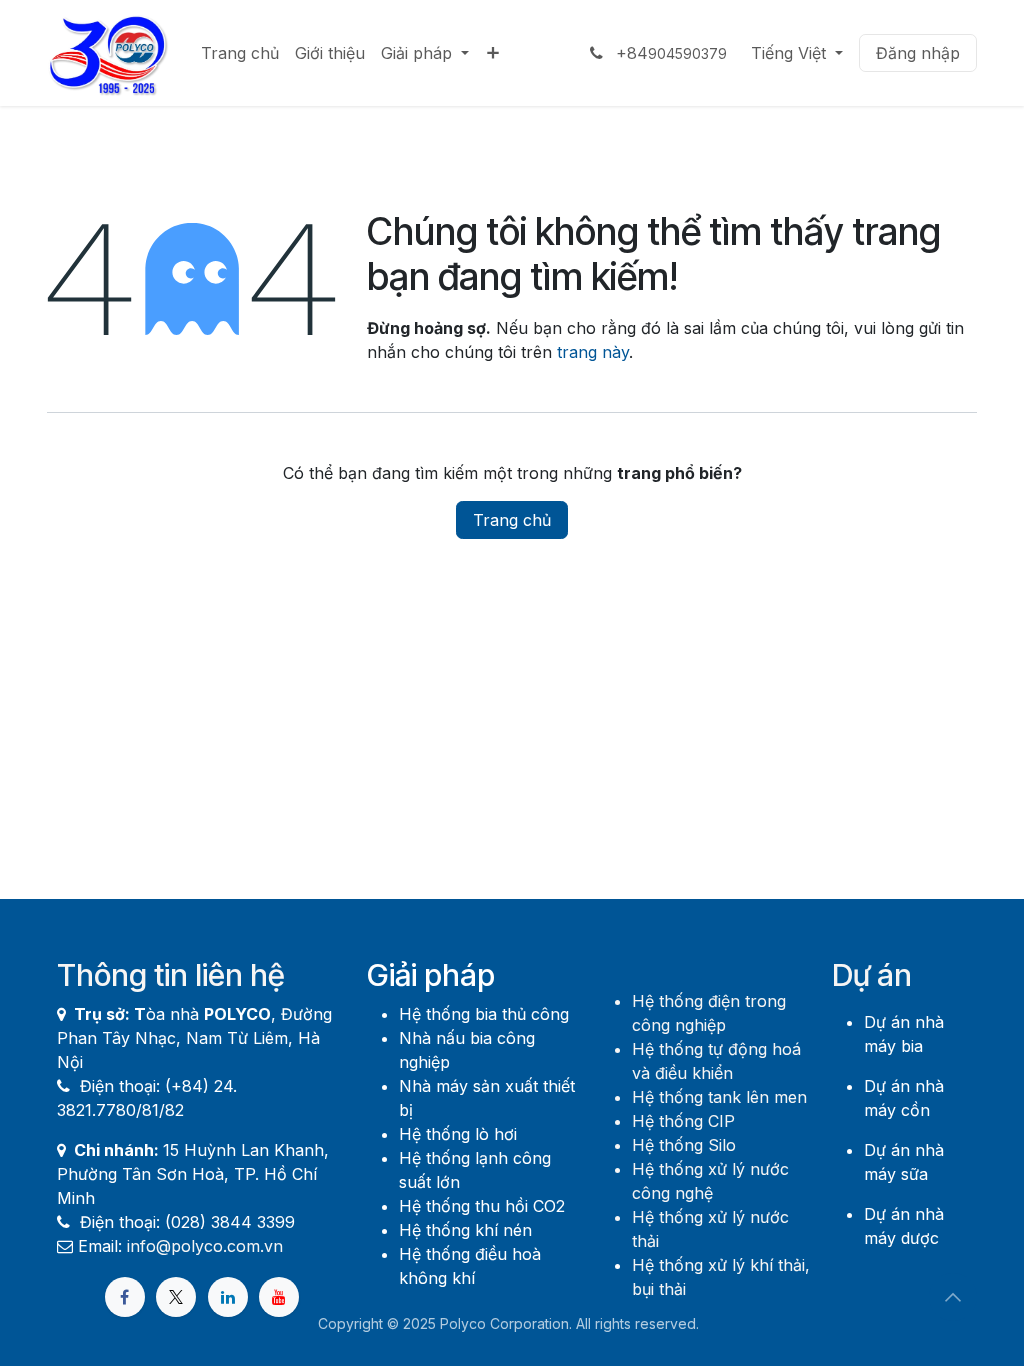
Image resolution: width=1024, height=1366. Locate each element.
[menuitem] (240, 53)
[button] (953, 1297)
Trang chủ (512, 520)
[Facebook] (125, 1297)
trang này (593, 352)
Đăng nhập (918, 53)
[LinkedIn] (228, 1297)
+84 (669, 53)
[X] (176, 1297)
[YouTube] (279, 1297)
